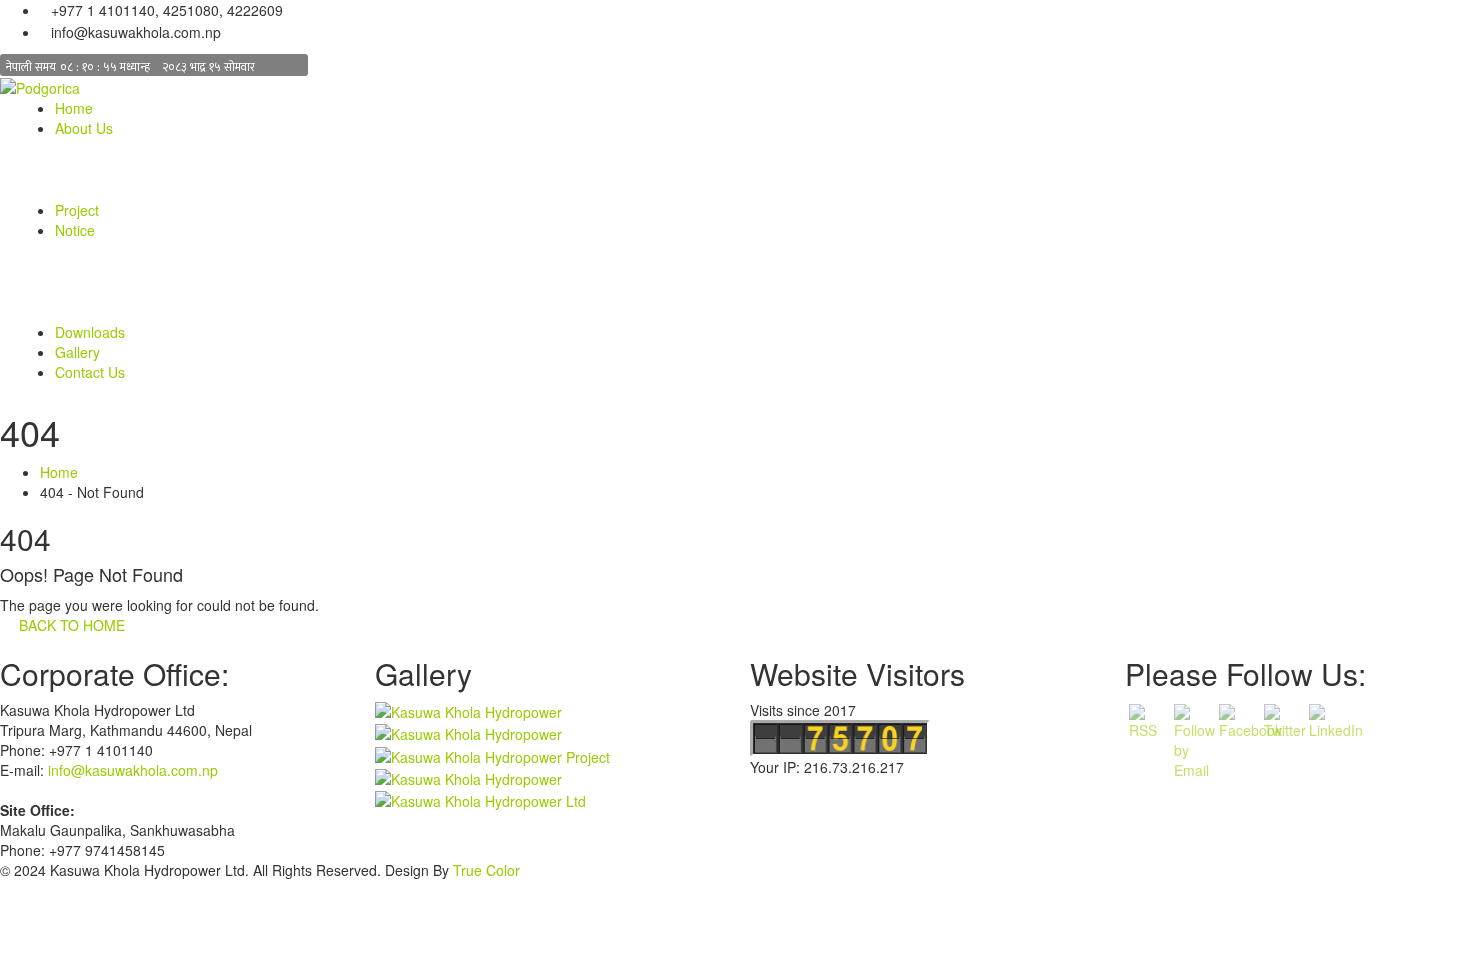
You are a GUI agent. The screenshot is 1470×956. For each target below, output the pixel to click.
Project (77, 210)
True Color (486, 870)
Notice (75, 230)
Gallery (77, 352)
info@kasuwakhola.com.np (133, 770)
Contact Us (90, 372)
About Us (84, 128)
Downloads (90, 332)
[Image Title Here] (468, 710)
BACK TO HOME (68, 625)
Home (74, 108)
